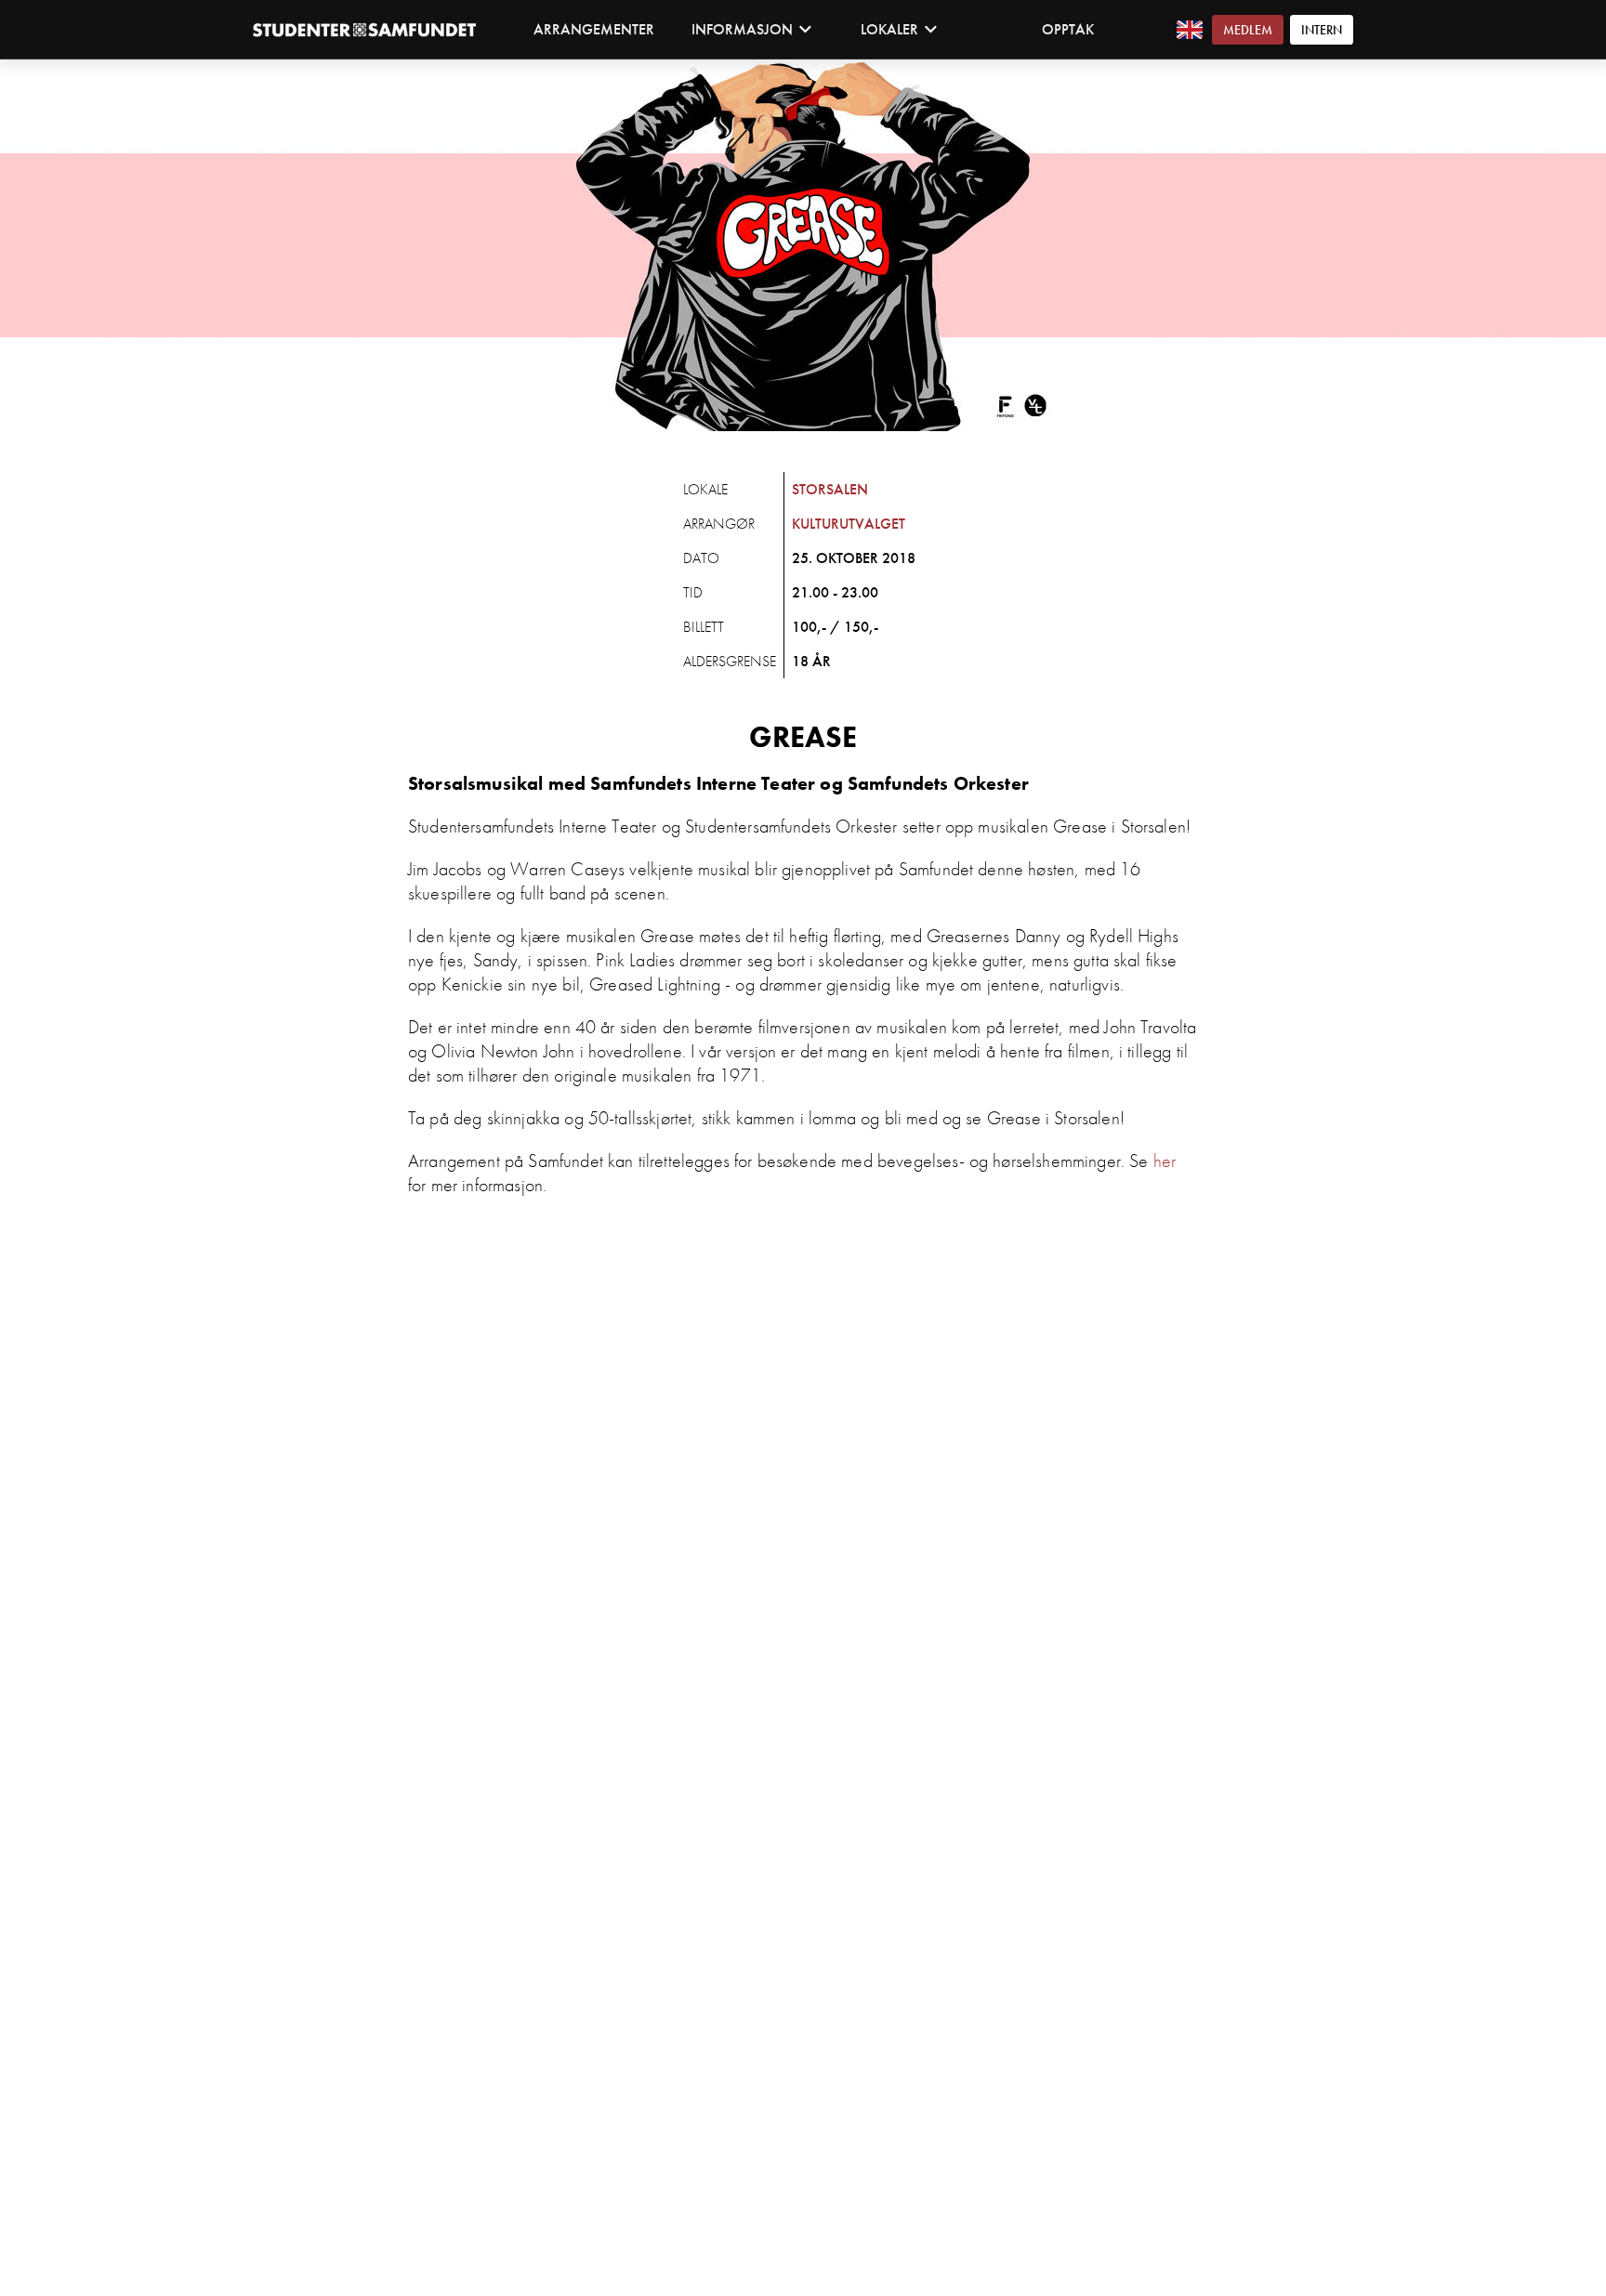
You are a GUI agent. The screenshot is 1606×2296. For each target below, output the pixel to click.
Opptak (1068, 29)
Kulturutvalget (849, 524)
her (1165, 1161)
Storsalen (830, 489)
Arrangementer (594, 29)
